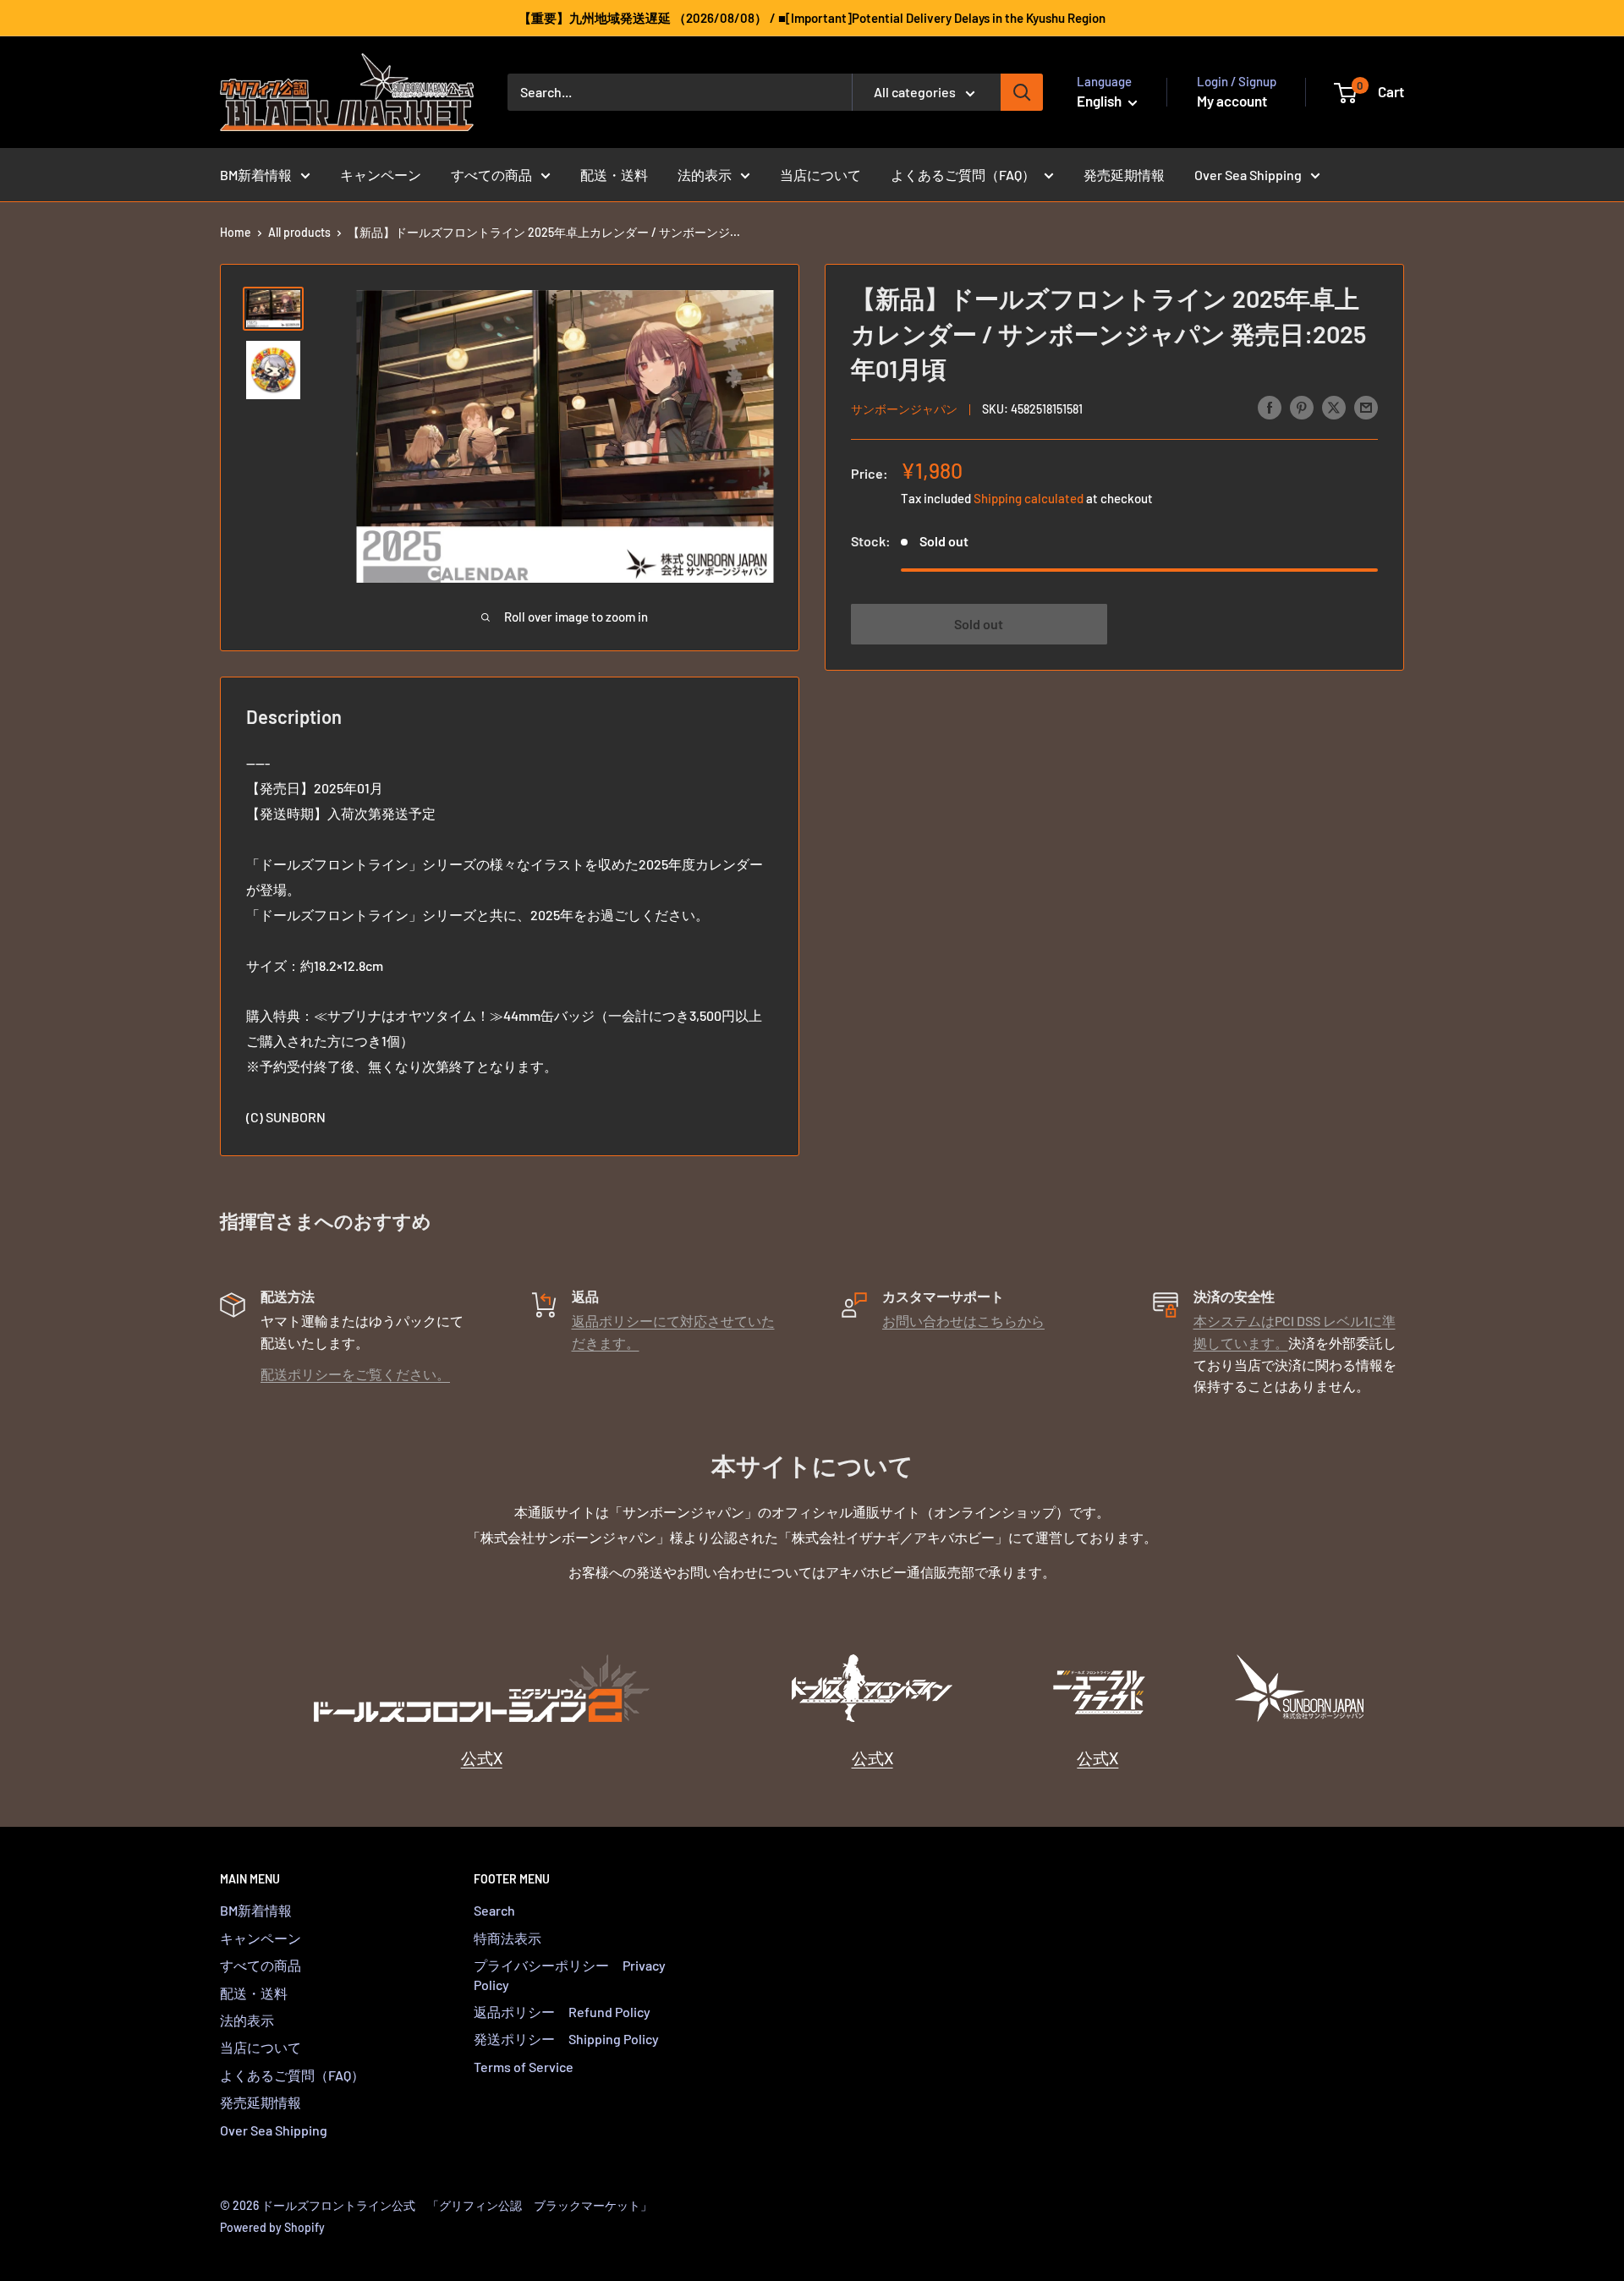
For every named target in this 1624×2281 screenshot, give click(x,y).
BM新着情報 (256, 175)
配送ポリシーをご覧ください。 (355, 1374)
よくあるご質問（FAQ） (963, 175)
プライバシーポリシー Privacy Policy (570, 1974)
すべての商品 (491, 175)
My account (1232, 101)
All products (299, 232)
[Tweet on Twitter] (1334, 406)
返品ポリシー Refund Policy (562, 2012)
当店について (820, 175)
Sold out (979, 623)
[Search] (1022, 92)
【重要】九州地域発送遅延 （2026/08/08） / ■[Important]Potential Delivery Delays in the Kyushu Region (812, 18)
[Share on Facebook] (1270, 406)
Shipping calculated (1029, 497)
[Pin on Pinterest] (1302, 406)
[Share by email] (1366, 406)
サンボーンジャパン (904, 408)
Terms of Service (524, 2067)
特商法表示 (507, 1938)
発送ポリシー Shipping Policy (566, 2039)
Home (236, 232)
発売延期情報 (1124, 175)
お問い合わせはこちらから (963, 1321)
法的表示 (705, 175)
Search (494, 1910)
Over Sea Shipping (1248, 175)
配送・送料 (614, 175)
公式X (482, 1758)
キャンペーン (381, 175)
